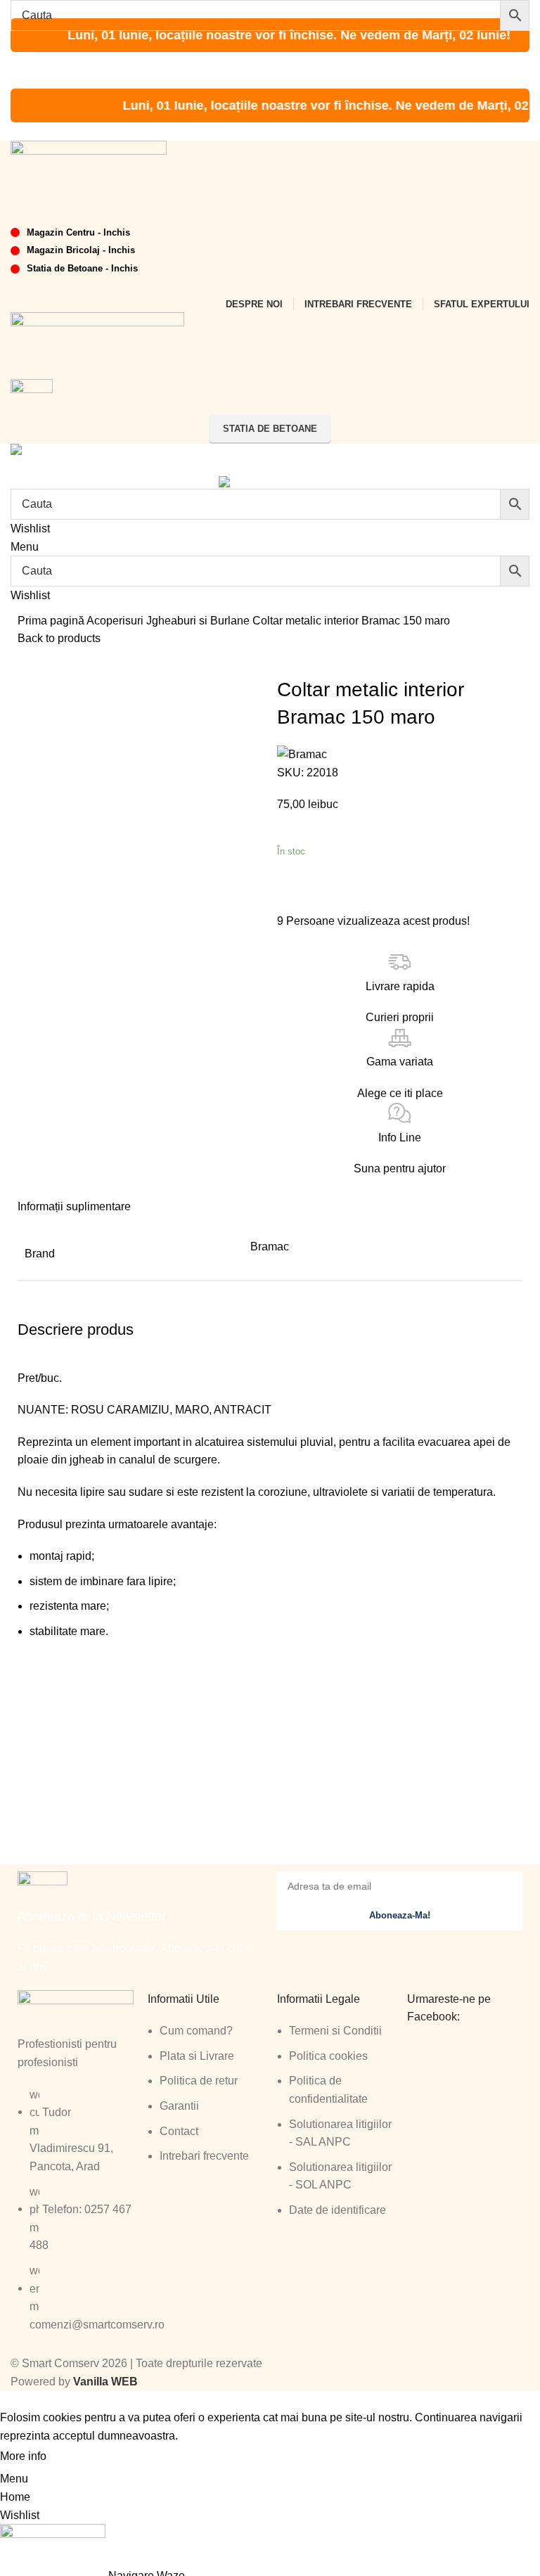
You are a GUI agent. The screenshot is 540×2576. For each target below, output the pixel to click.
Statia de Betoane (270, 429)
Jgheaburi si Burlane (199, 621)
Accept (77, 2457)
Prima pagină (52, 621)
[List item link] (76, 2217)
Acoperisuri (116, 621)
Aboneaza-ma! (400, 1915)
